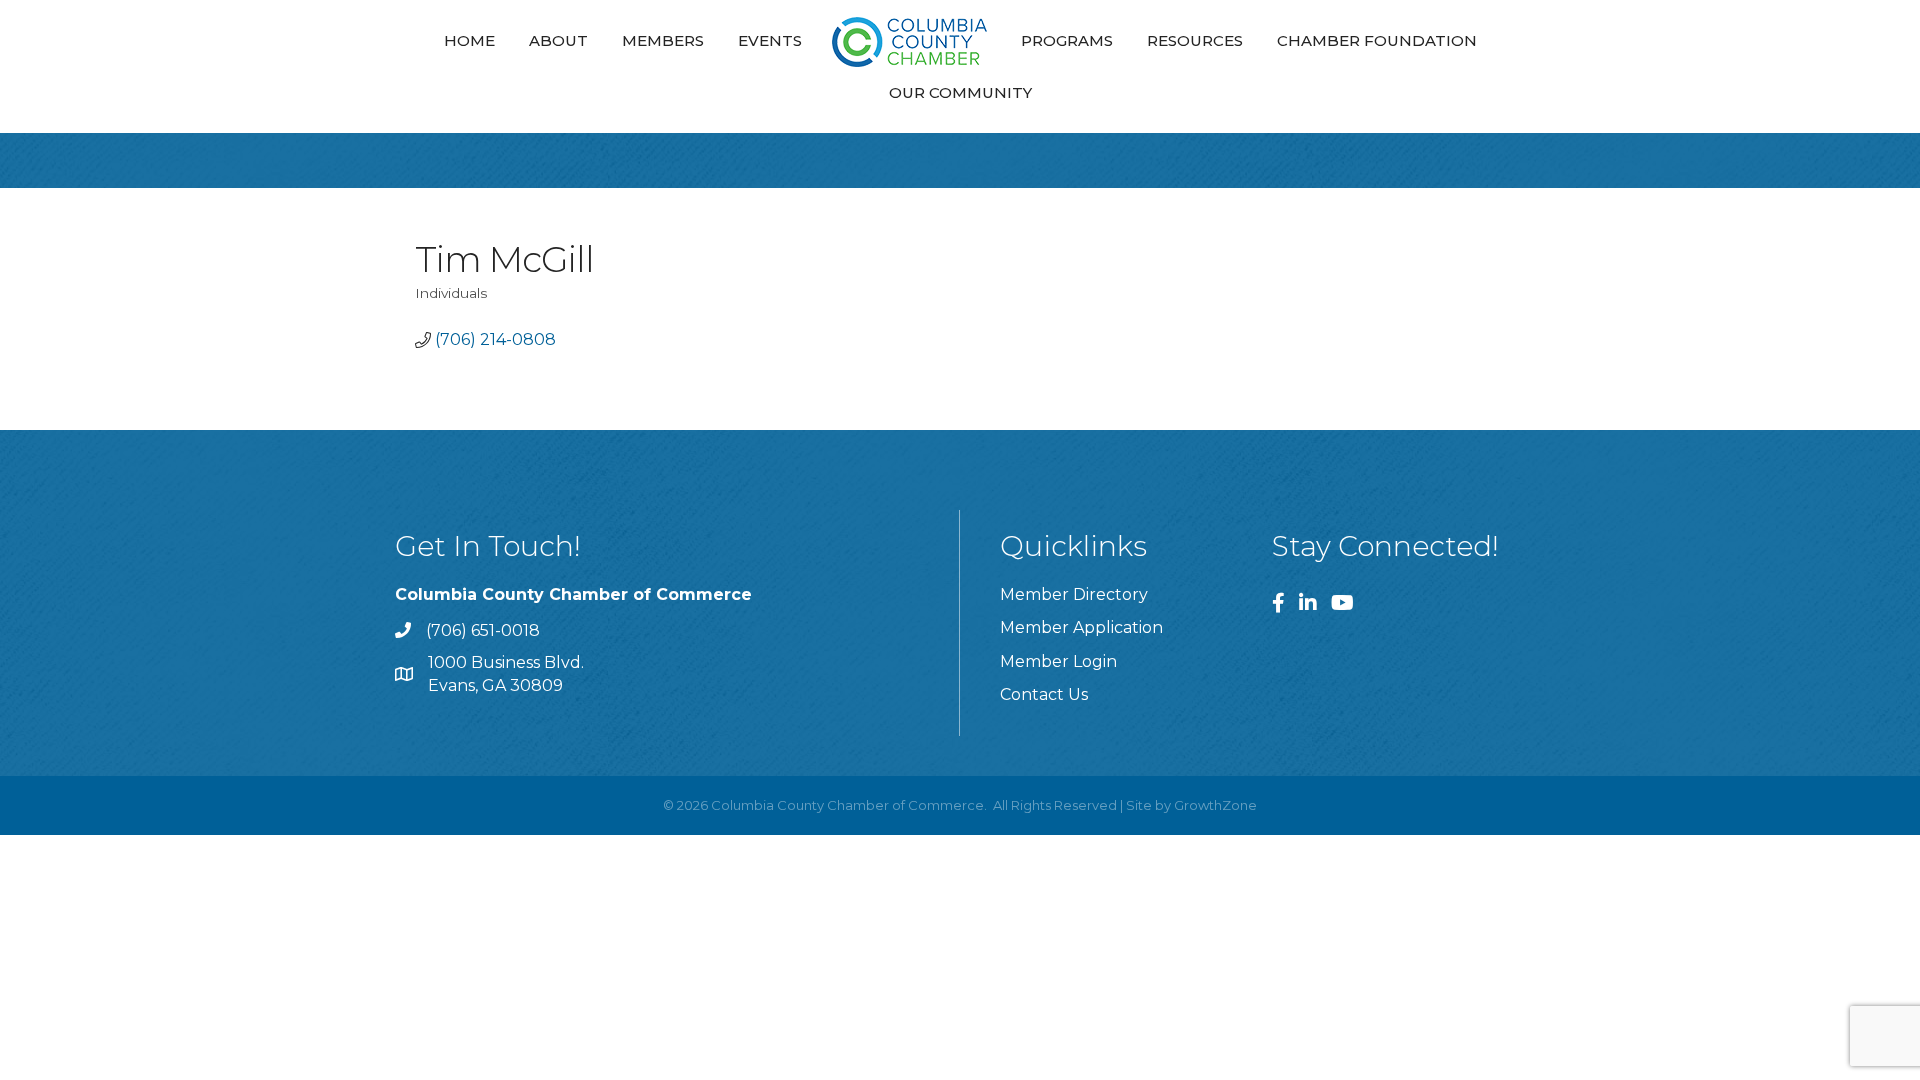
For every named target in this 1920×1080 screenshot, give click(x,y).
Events (770, 40)
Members (663, 40)
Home (469, 40)
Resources (1195, 40)
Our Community (960, 92)
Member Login (1058, 661)
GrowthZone (1215, 805)
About (558, 40)
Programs (1067, 40)
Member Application (1081, 627)
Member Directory (1074, 594)
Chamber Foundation (1377, 40)
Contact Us (1044, 694)
